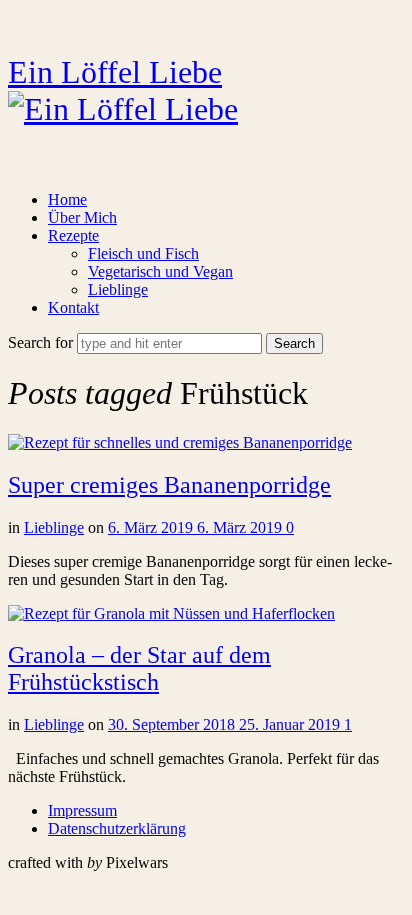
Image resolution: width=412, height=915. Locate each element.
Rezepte (73, 235)
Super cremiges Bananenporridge (169, 485)
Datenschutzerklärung (117, 828)
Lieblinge (118, 289)
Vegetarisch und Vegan (160, 271)
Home (67, 199)
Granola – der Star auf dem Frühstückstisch (139, 668)
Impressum (82, 810)
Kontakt (73, 307)
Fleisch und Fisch (143, 253)
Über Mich (82, 217)
